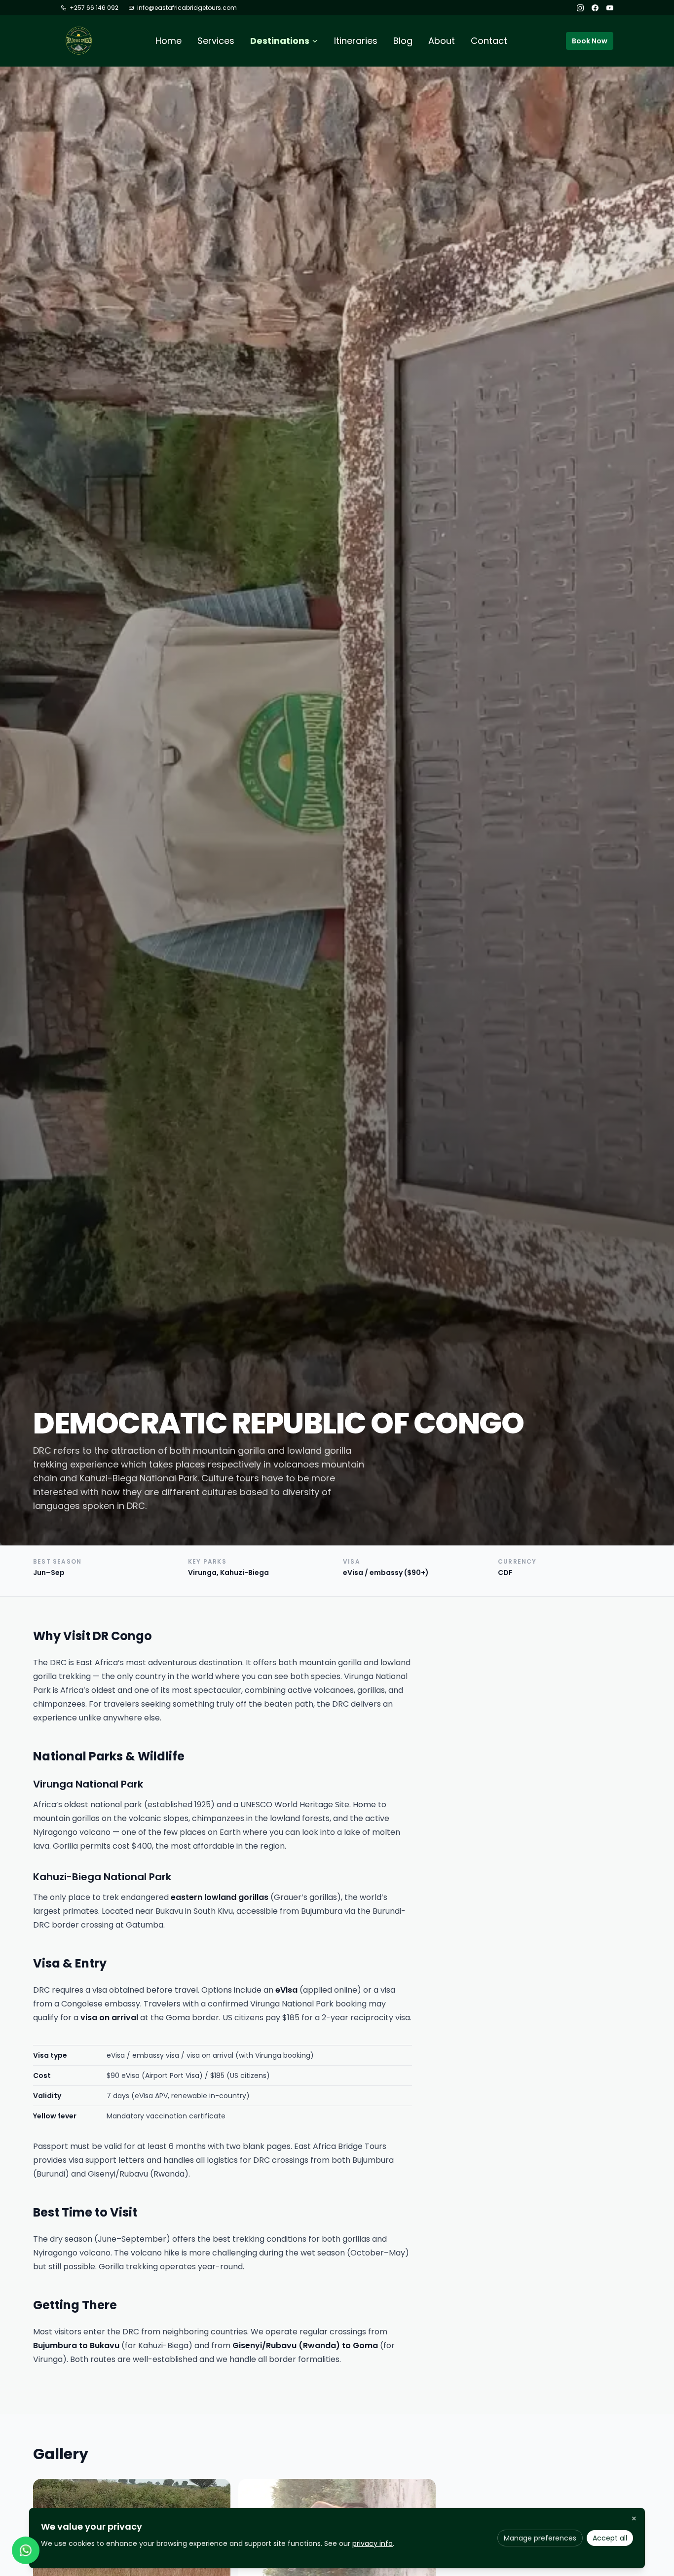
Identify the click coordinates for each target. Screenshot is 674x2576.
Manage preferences (540, 2538)
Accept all (610, 2538)
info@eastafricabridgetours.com (187, 8)
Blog (403, 41)
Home (168, 41)
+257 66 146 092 (94, 8)
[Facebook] (595, 8)
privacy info (373, 2543)
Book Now (590, 41)
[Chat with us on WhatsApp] (26, 2550)
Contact (489, 41)
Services (216, 41)
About (442, 41)
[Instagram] (580, 8)
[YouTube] (610, 8)
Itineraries (356, 41)
